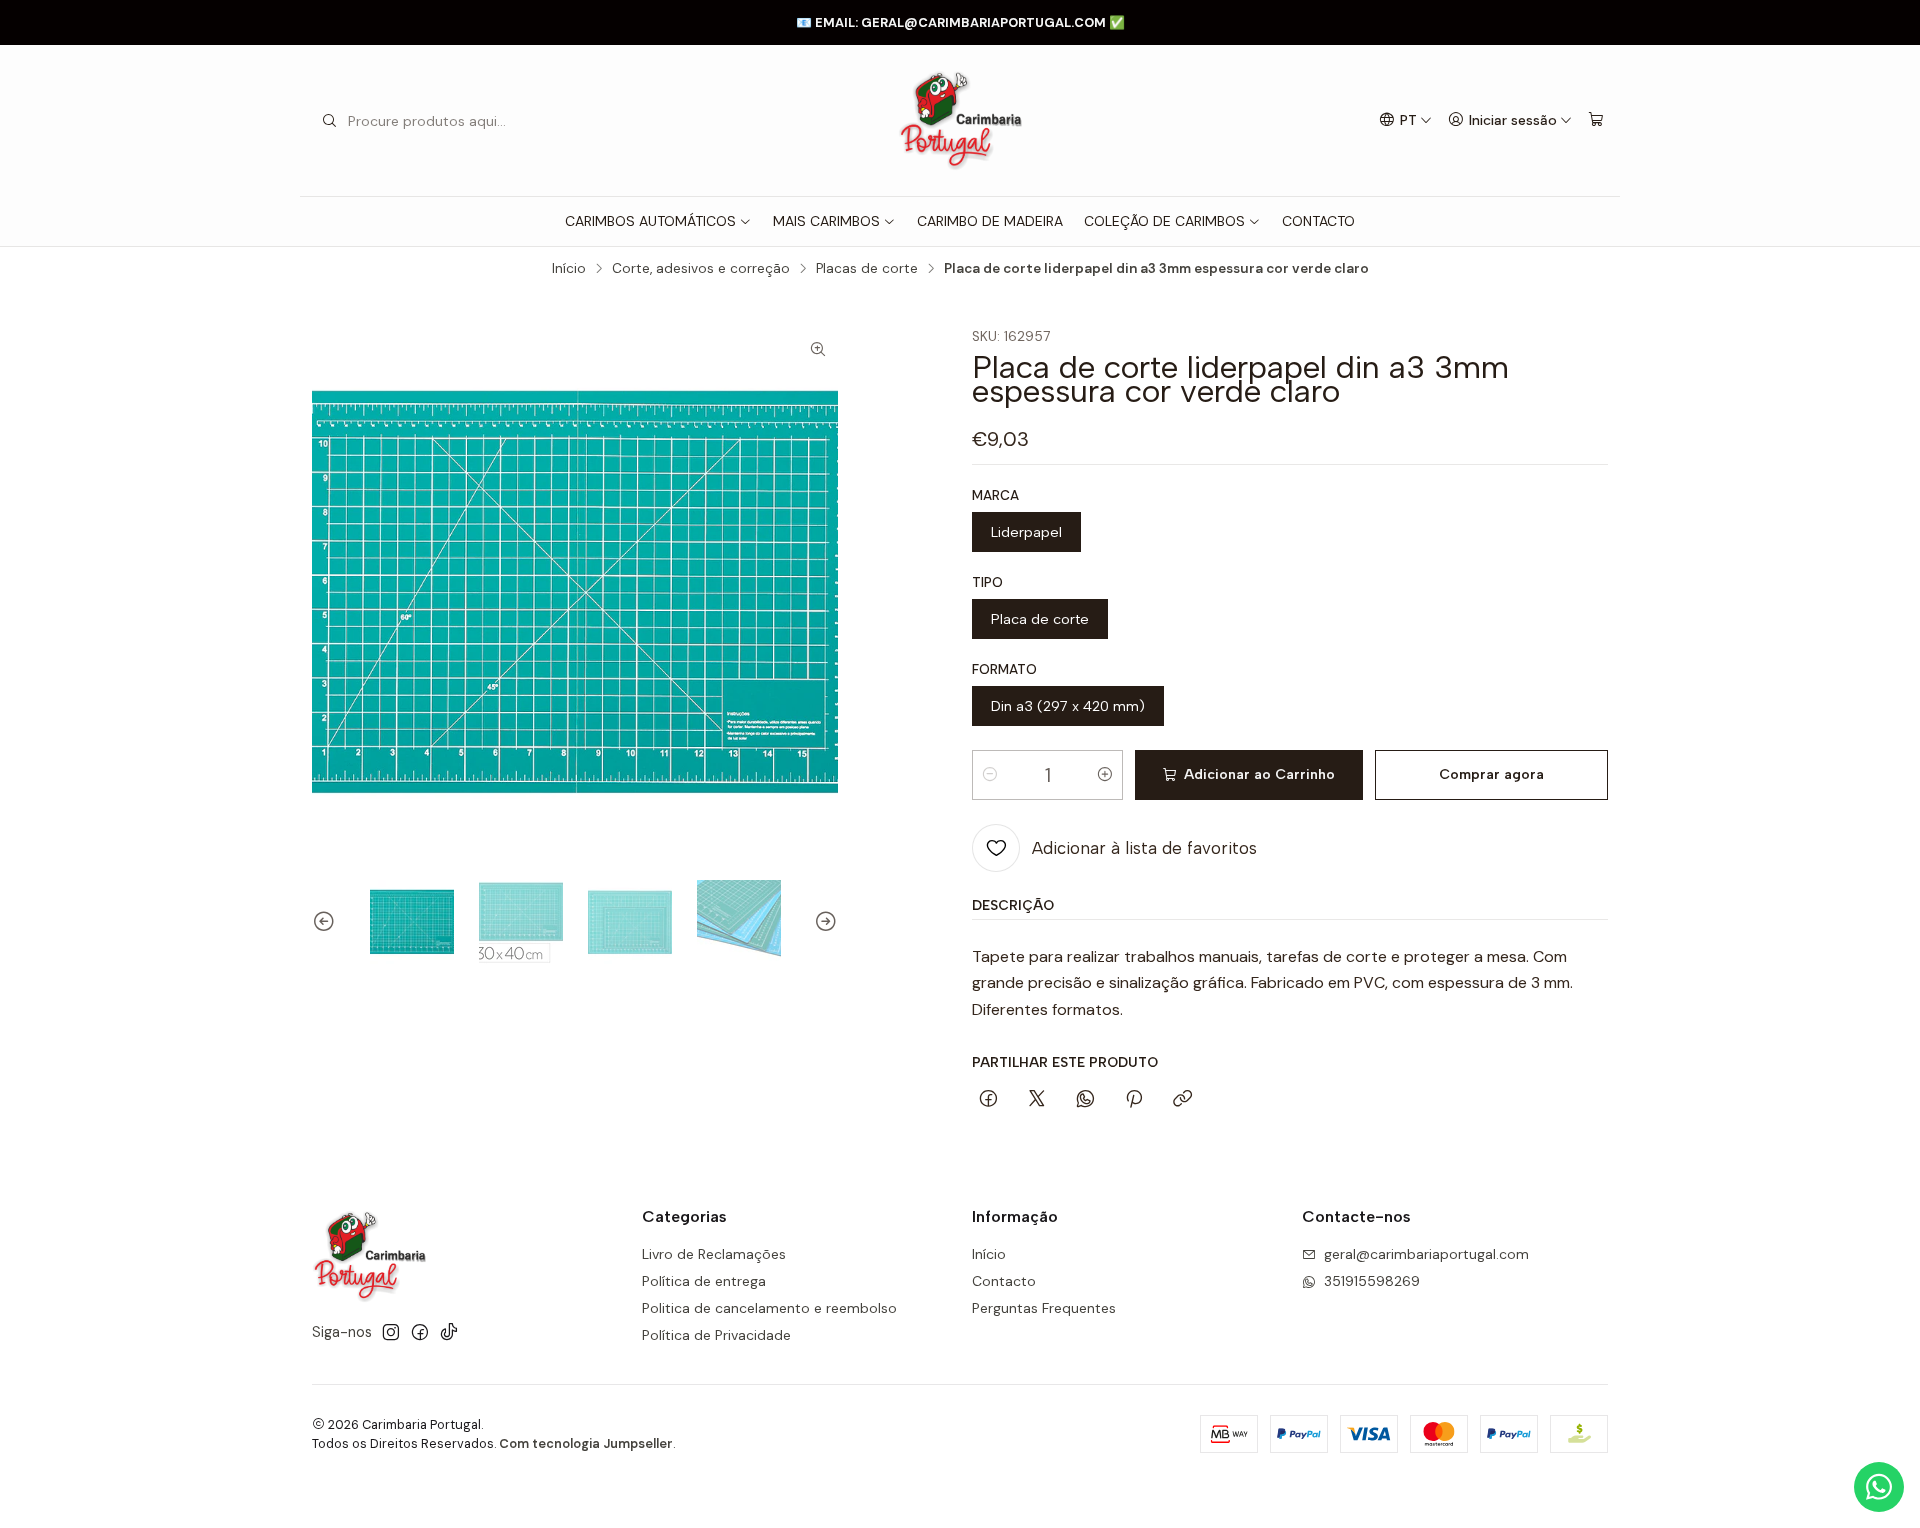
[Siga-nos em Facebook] (420, 1332)
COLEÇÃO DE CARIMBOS (1164, 221)
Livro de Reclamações (714, 1254)
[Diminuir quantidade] (990, 775)
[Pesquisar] (329, 121)
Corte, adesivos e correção (701, 269)
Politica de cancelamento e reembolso (769, 1308)
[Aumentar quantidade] (1105, 775)
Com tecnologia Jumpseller (586, 1443)
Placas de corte (867, 269)
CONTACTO (1318, 221)
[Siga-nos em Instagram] (391, 1332)
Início (569, 269)
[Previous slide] (327, 922)
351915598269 (1372, 1281)
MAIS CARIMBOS (826, 221)
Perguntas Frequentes (1044, 1308)
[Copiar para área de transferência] (1182, 1100)
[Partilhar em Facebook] (988, 1100)
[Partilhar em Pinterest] (1134, 1100)
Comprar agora (1491, 774)
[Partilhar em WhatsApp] (1085, 1100)
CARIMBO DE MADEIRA (990, 221)
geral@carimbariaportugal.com (1426, 1254)
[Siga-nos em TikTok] (449, 1332)
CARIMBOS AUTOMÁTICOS (650, 221)
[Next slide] (823, 922)
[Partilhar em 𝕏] (1037, 1100)
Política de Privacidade (716, 1335)
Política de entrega (704, 1281)
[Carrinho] (1596, 120)
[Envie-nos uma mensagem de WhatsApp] (1879, 1487)
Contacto (1004, 1281)
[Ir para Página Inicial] (959, 120)
